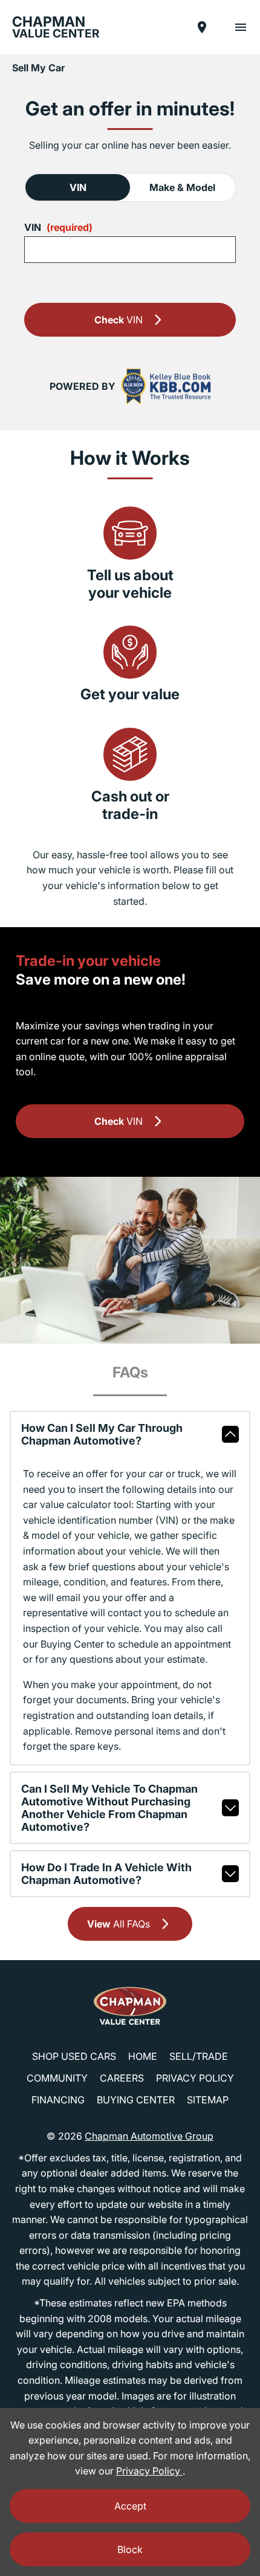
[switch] (241, 27)
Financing (58, 2100)
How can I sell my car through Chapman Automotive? (102, 1434)
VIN (78, 187)
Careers (122, 2078)
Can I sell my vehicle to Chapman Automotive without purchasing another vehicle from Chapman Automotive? (109, 1808)
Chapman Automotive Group (149, 2136)
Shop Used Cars (74, 2056)
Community (57, 2078)
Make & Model (182, 187)
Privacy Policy (195, 2078)
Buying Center (136, 2100)
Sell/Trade (199, 2056)
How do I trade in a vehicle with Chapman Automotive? (106, 1874)
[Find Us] (202, 27)
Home (143, 2056)
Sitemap (208, 2100)
